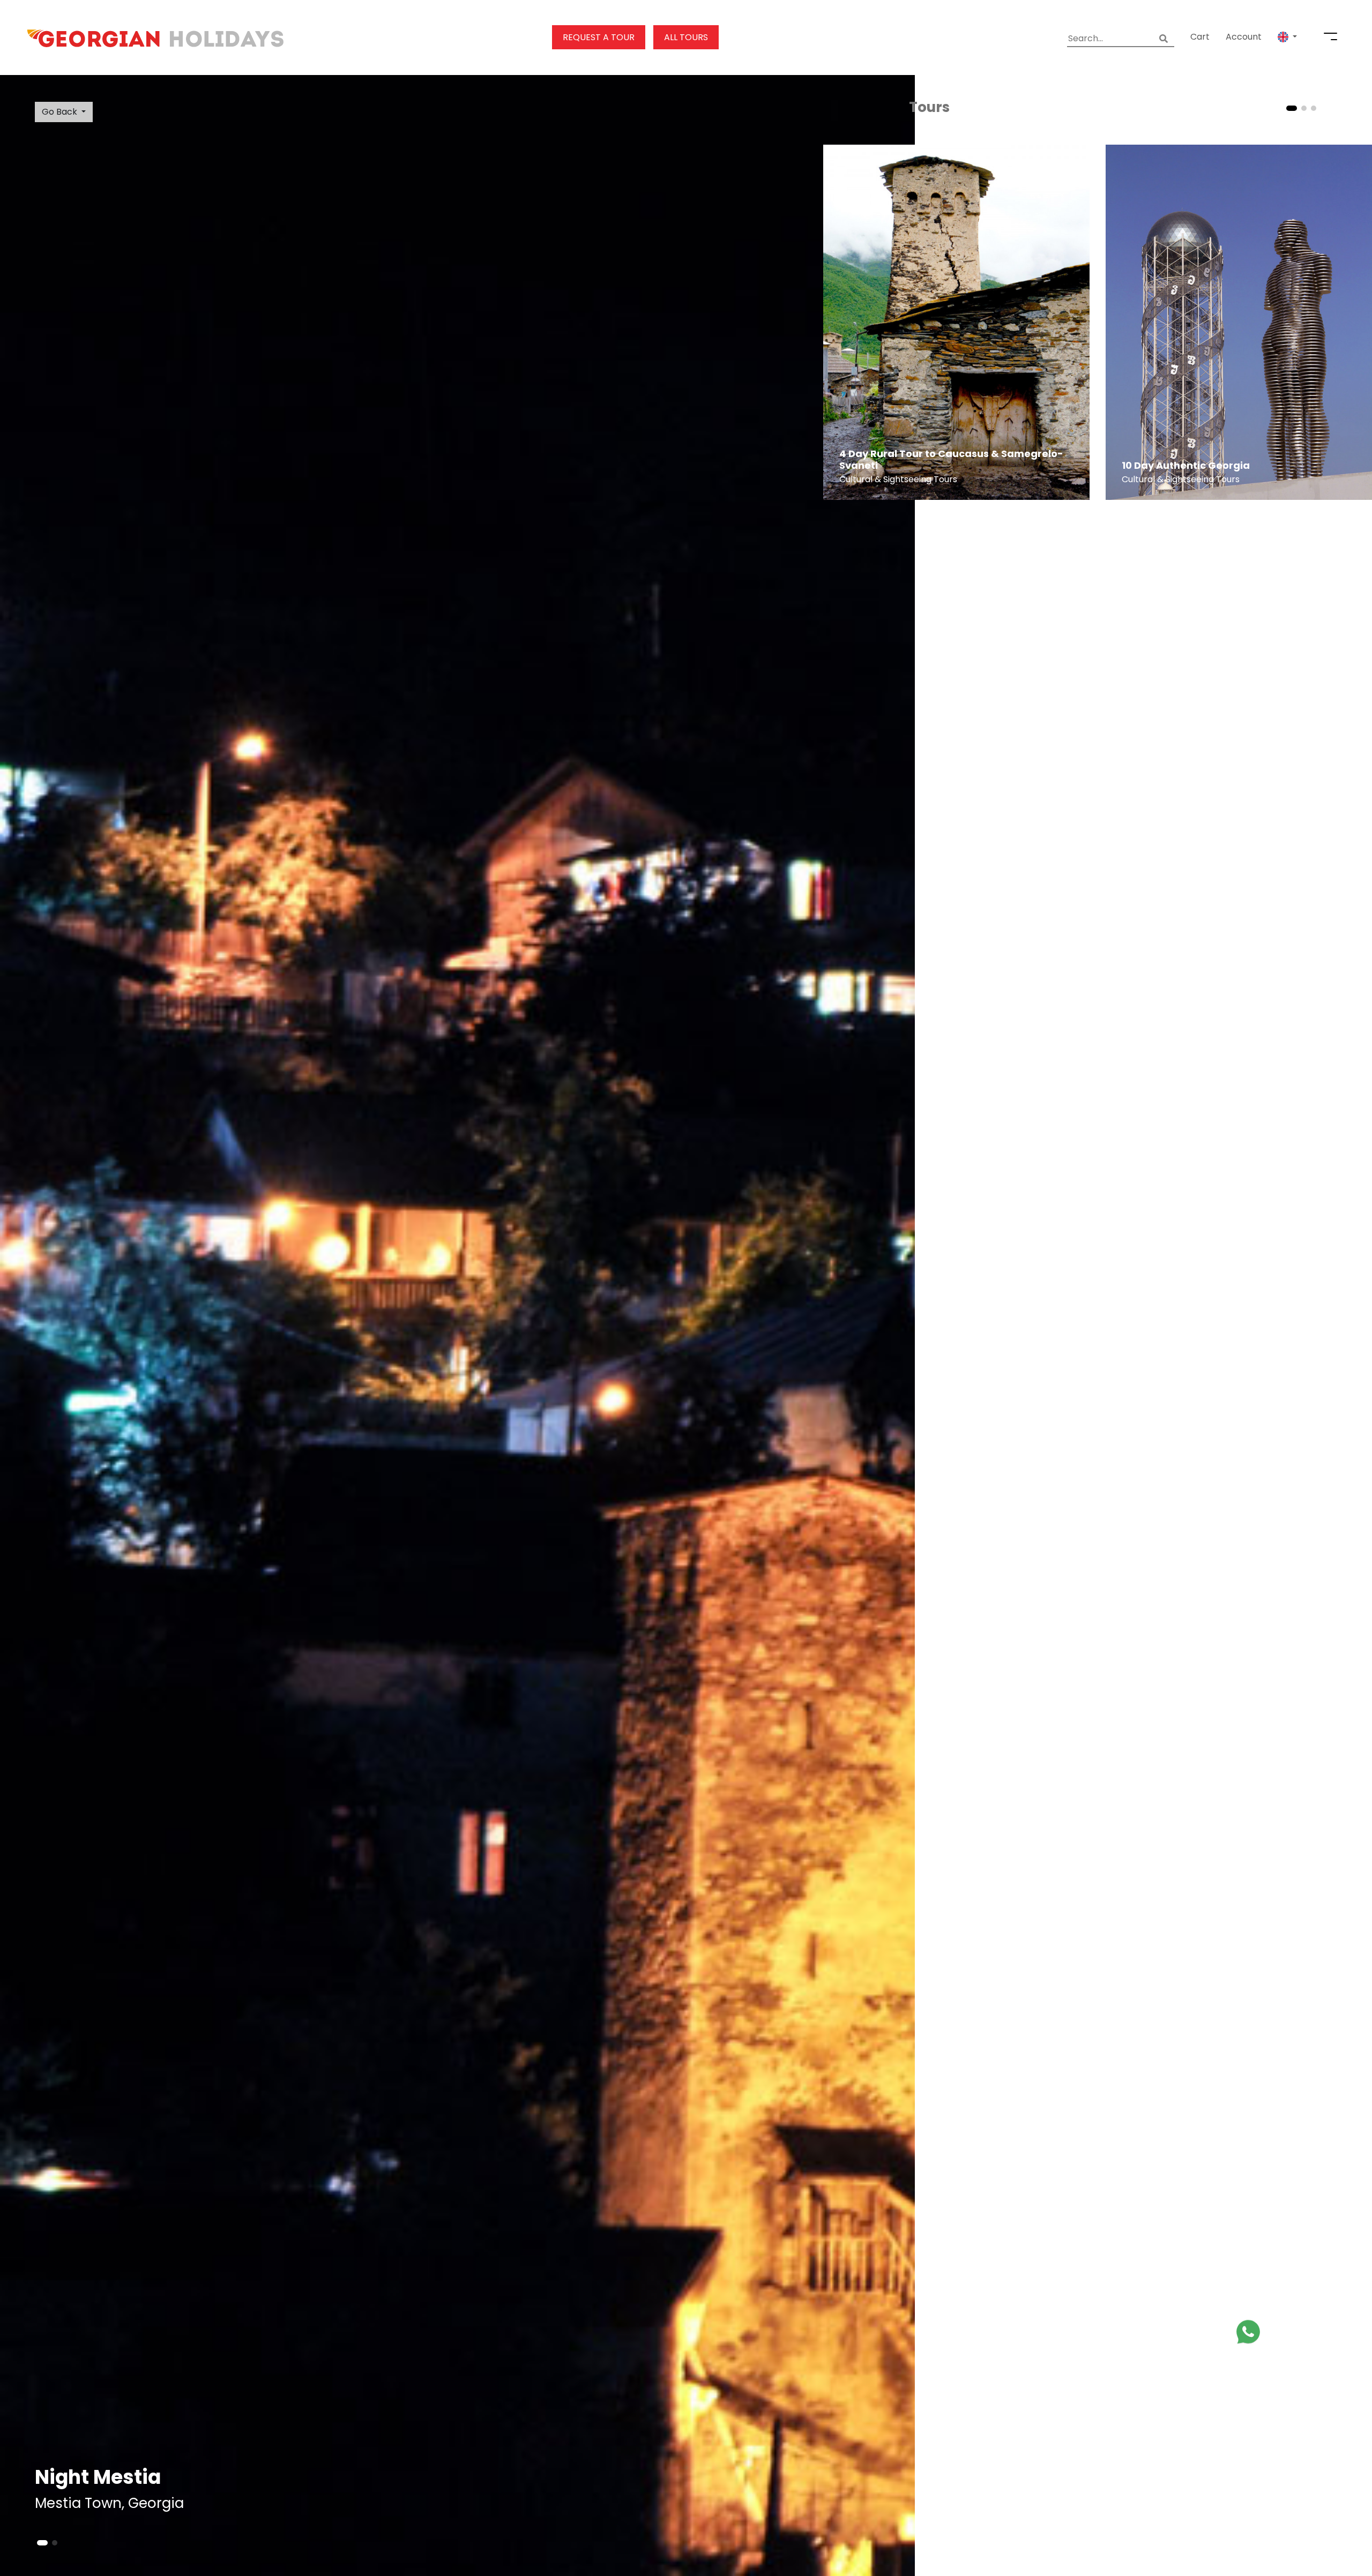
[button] (1287, 37)
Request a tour (599, 37)
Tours (929, 107)
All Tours (686, 37)
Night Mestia (98, 2477)
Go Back (59, 112)
